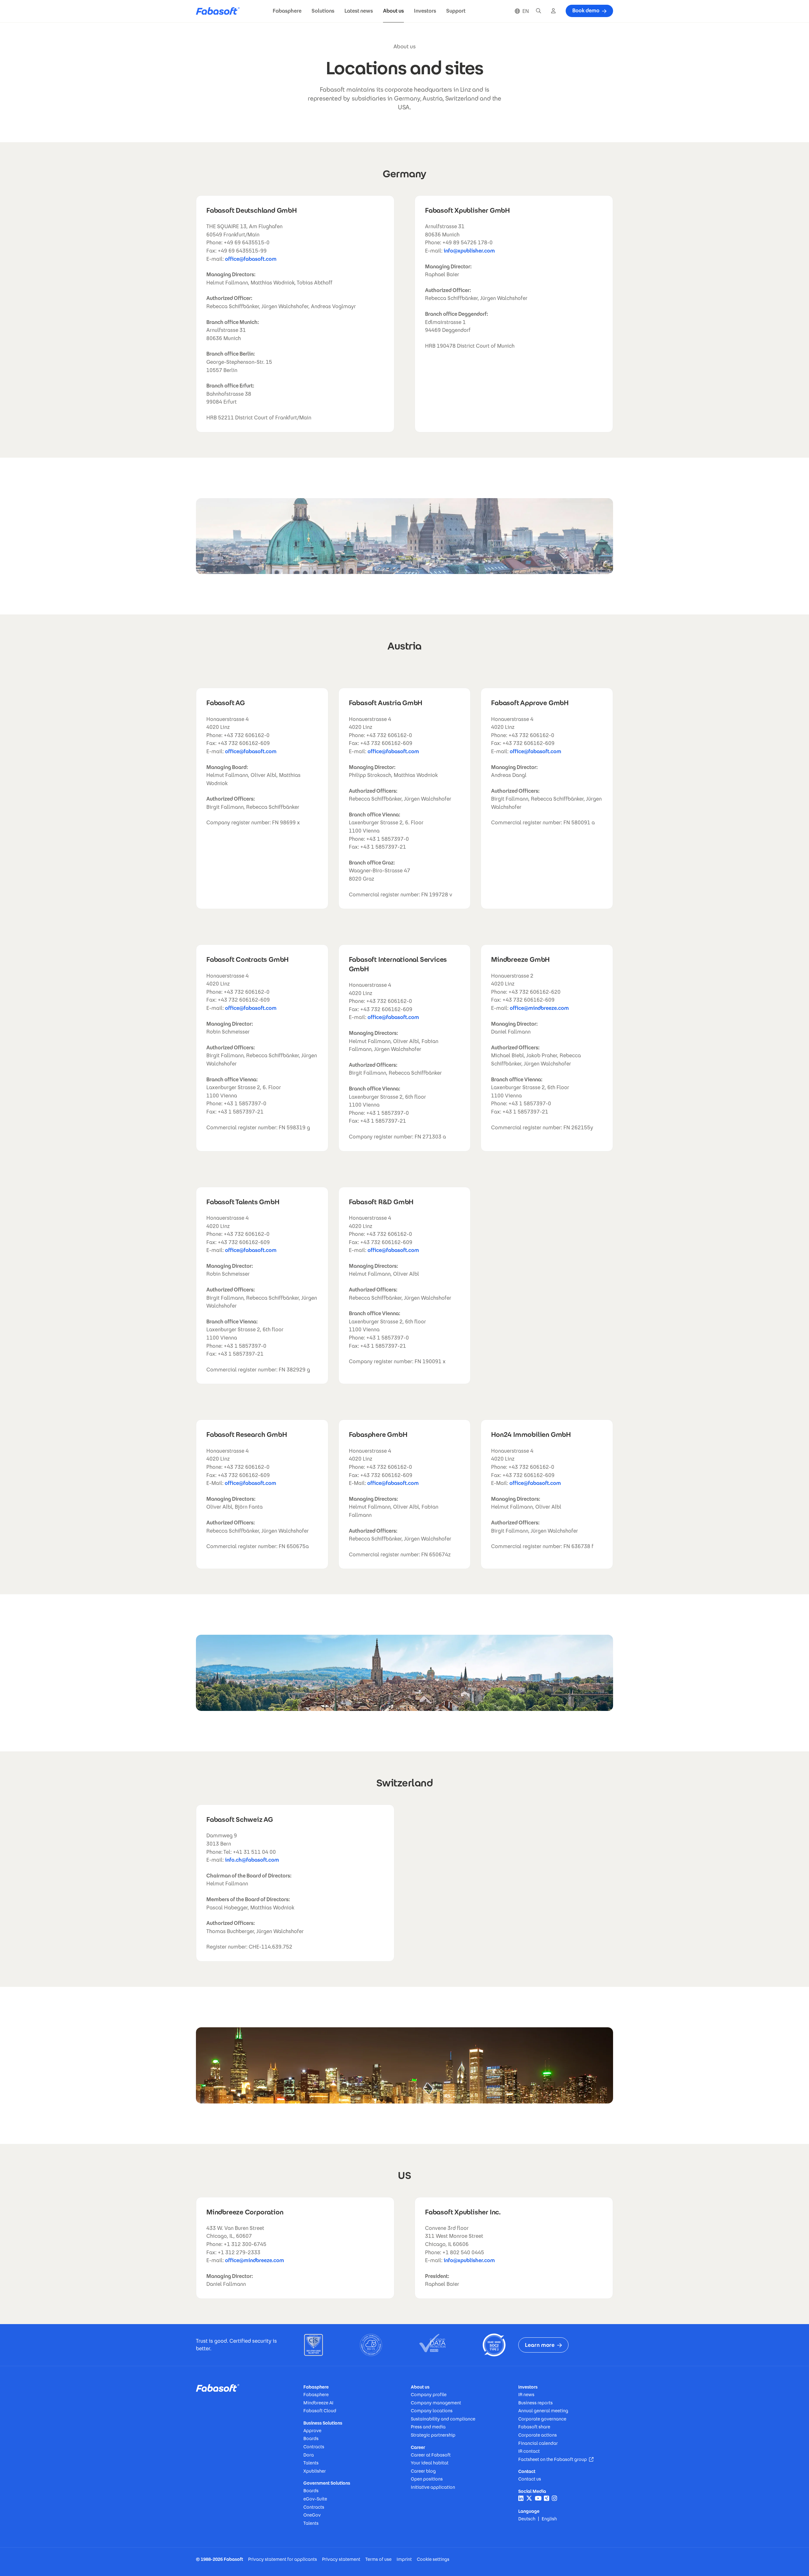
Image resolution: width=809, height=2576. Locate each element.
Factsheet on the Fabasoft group (556, 2459)
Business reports (535, 2403)
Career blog (423, 2471)
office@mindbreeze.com (539, 1008)
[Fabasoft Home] (220, 11)
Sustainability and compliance (443, 2419)
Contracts (314, 2447)
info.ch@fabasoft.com (252, 1860)
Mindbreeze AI (318, 2403)
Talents (311, 2463)
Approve (312, 2431)
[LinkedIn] (521, 2498)
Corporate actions (538, 2435)
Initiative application (433, 2487)
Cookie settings (433, 2559)
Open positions (427, 2479)
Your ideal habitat (430, 2463)
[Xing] (547, 2498)
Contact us (530, 2479)
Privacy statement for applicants (283, 2559)
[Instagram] (554, 2498)
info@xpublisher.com (469, 251)
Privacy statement (341, 2559)
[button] (287, 11)
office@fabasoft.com (251, 259)
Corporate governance (542, 2419)
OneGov (312, 2515)
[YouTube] (538, 2498)
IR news (526, 2395)
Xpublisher (315, 2471)
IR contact (529, 2451)
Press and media (428, 2427)
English (549, 2519)
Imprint (404, 2559)
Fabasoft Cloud (320, 2411)
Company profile (429, 2395)
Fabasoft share (534, 2427)
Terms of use (378, 2559)
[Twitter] (529, 2498)
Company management (436, 2403)
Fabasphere (316, 2395)
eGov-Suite (315, 2499)
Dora (309, 2455)
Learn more (540, 2345)
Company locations (432, 2411)
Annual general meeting (543, 2411)
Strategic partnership (433, 2435)
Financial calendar (538, 2443)
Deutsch (527, 2519)
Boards (311, 2439)
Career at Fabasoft (431, 2455)
